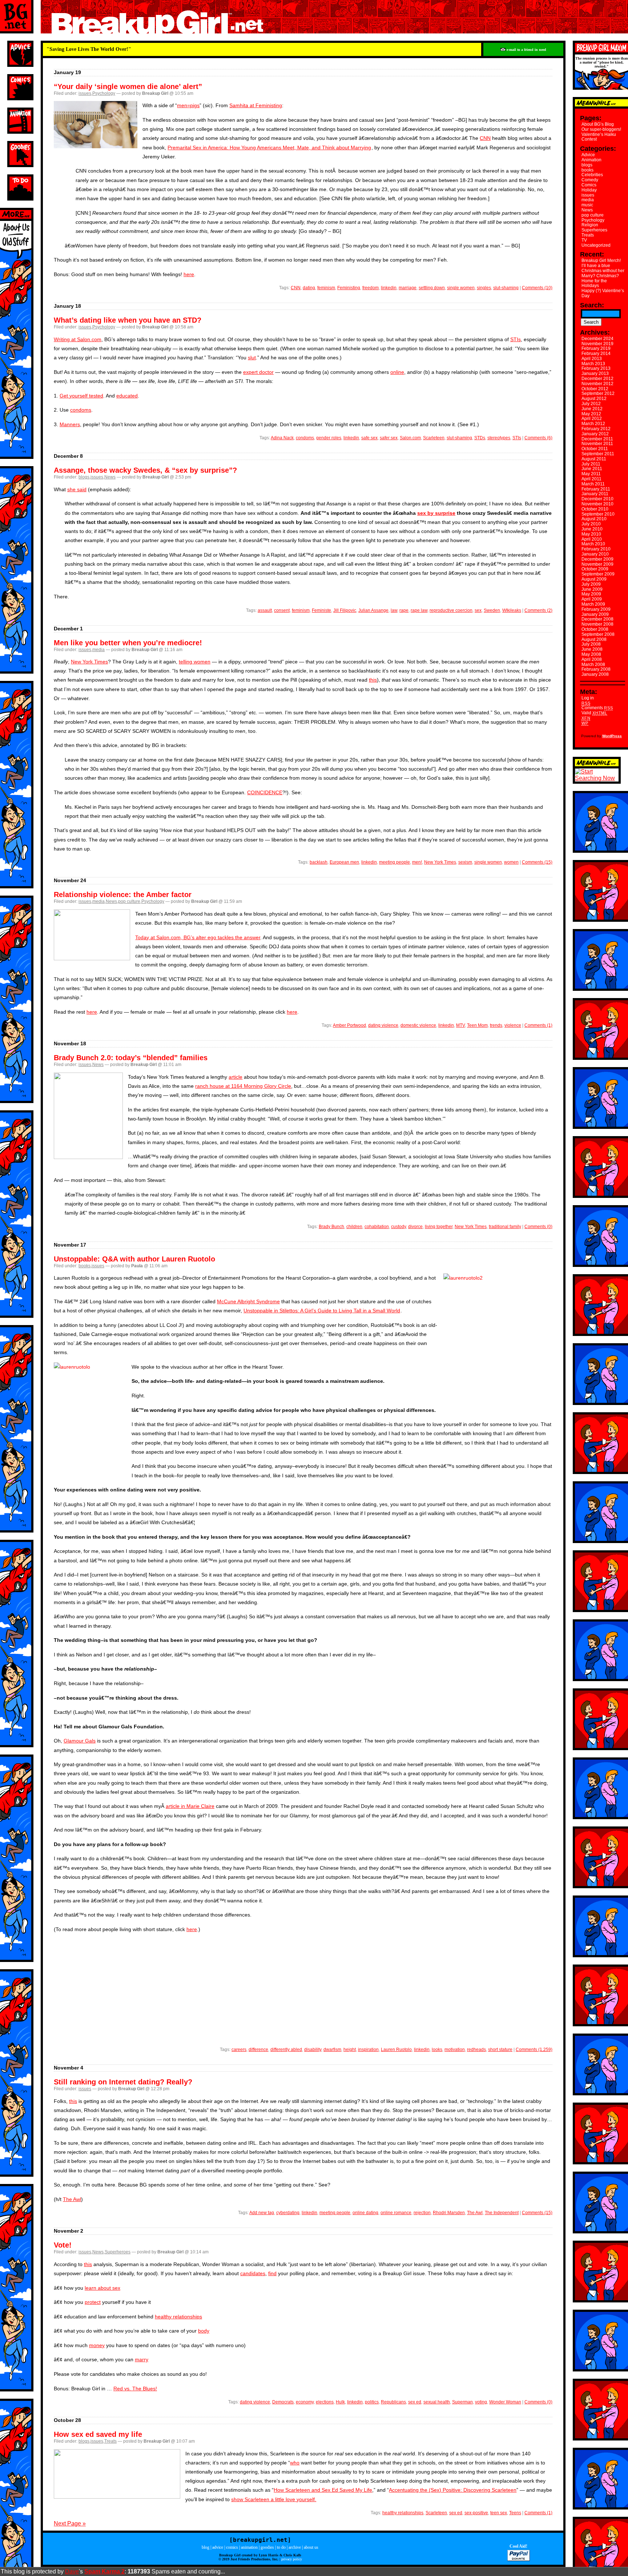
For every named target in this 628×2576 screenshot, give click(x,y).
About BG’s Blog (598, 124)
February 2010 (596, 549)
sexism (465, 862)
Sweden (492, 610)
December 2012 (597, 379)
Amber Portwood (349, 1025)
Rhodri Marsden (449, 2213)
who (295, 2463)
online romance (396, 2213)
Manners (70, 424)
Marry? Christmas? (600, 276)
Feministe (321, 610)
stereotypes (499, 438)
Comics (589, 185)
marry (142, 2359)
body (204, 2331)
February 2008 (596, 669)
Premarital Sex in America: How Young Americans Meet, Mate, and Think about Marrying (269, 148)
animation (249, 2547)
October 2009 (595, 569)
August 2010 (594, 519)
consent (282, 610)
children (354, 1227)
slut (252, 358)
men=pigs (188, 105)
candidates (253, 2273)
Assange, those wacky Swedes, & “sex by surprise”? (145, 470)
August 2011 (594, 459)
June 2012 (592, 409)
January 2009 (595, 614)
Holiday (589, 190)
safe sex (369, 438)
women (511, 862)
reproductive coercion (451, 610)
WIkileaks (512, 610)
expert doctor (258, 372)
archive (295, 2547)
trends (496, 1025)
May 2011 (591, 474)
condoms (81, 410)
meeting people (394, 862)
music (587, 205)
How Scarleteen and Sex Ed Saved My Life (323, 2490)
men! (417, 862)
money (97, 2345)
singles (484, 288)
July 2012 (591, 404)
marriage (408, 288)
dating (309, 288)
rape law (419, 610)
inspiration (368, 2050)
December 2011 (597, 439)
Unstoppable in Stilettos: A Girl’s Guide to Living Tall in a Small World (322, 1311)
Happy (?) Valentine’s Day (603, 293)
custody (398, 1227)
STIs (516, 339)
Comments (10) (537, 288)
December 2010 (597, 499)
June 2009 (592, 589)
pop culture (129, 901)
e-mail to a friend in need (526, 50)
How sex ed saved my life (98, 2434)
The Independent (502, 2213)
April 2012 (592, 419)
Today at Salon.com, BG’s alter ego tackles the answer (198, 937)
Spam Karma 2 (104, 2571)
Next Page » (70, 2523)
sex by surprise (436, 513)
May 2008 (591, 654)
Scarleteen (434, 438)
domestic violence (418, 1025)
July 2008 (591, 644)
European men (344, 862)
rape (404, 610)
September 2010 (598, 514)
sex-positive (476, 2513)
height (350, 2050)
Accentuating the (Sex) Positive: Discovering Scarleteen (453, 2490)
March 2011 (593, 484)
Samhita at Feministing (256, 105)
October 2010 (595, 509)
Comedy (590, 180)
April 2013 (592, 359)
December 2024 (597, 339)
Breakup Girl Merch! (601, 261)
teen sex (499, 2513)
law (394, 610)
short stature (500, 2050)
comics (232, 2547)
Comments (597, 708)
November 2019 (597, 344)
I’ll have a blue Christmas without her (603, 268)
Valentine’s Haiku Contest (599, 137)
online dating (365, 2213)
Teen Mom (477, 1025)
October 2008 (595, 629)
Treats (110, 2441)
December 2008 (597, 619)
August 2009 (594, 579)
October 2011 (595, 449)
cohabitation (377, 1227)
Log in (588, 698)
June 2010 (592, 529)
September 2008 (598, 634)
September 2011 (598, 454)
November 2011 (597, 444)
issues (85, 93)
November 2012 (597, 384)
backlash (319, 862)
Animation (591, 160)
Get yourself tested (81, 396)
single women (461, 288)
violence (513, 1025)
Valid (594, 713)
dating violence (383, 1025)
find (272, 2273)
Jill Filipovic (345, 610)
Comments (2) (538, 610)
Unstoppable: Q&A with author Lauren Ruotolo (134, 1259)
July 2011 (591, 464)
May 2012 (591, 414)
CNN (485, 138)
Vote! (63, 2245)
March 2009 (593, 604)
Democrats (283, 2402)
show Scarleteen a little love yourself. (274, 2499)
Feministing (349, 288)
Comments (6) (538, 438)
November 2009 (597, 564)
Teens (515, 2513)
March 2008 (593, 665)
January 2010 (595, 554)
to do (281, 2547)
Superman (462, 2402)
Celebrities (592, 175)
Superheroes (118, 2252)
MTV (460, 1025)
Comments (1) (538, 1025)
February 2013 (596, 368)
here (189, 274)
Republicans (393, 2402)
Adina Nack (282, 438)
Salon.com (410, 438)
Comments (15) (537, 862)
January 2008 (595, 674)
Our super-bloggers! (601, 129)
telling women (195, 662)
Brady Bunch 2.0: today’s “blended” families (131, 1058)
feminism (326, 288)
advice (218, 2547)
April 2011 (591, 479)
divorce (415, 1227)
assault (265, 610)
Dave (72, 2571)
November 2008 (597, 624)
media (98, 650)
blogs (84, 477)
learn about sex (102, 2288)
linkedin (389, 288)
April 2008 (592, 659)
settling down (432, 288)
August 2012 (594, 399)
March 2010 (593, 544)
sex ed (415, 2402)
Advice (588, 155)
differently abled (286, 2050)
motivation (455, 2050)
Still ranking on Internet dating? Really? (123, 2082)
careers (239, 2050)
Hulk (340, 2402)
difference (258, 2050)
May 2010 (591, 534)
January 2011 (595, 494)
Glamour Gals (80, 1741)
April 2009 (592, 599)
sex (478, 610)
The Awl (72, 2199)
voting (481, 2402)
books (84, 1266)
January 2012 (595, 434)
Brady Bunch (331, 1227)
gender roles (329, 438)
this (373, 680)
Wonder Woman (505, 2402)
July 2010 (591, 524)
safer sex (389, 438)
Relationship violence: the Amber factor (123, 895)
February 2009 (596, 609)
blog (206, 2547)
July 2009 (591, 584)
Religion (590, 225)
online (397, 372)
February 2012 (596, 429)
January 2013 (595, 374)
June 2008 (592, 649)
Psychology (104, 93)
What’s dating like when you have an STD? (128, 320)
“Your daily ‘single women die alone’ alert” (128, 86)
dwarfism (332, 2050)
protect (93, 2302)
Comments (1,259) (534, 2050)
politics (372, 2402)
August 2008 (594, 639)
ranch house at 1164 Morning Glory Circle (243, 1086)
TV (584, 240)
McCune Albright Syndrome (248, 1301)
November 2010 (597, 504)
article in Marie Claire (190, 1806)
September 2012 (598, 393)
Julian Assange (373, 610)
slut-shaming (506, 288)
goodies (267, 2547)
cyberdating (288, 2213)
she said (77, 489)
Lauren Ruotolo (396, 2050)
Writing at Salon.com (78, 339)
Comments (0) (538, 1227)
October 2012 (595, 389)
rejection (422, 2213)
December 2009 (597, 559)
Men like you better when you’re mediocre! (128, 643)
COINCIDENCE (265, 792)
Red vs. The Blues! (135, 2389)
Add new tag (262, 2213)
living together (439, 1227)
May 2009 (591, 594)
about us (311, 2547)
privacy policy (292, 2559)
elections (325, 2402)
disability (313, 2050)
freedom (371, 288)
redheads (476, 2050)
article (235, 1077)
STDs (480, 438)
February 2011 (596, 489)
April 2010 (592, 539)
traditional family (505, 1227)
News (110, 477)
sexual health (437, 2402)
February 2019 (596, 348)
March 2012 (593, 424)
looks (437, 2050)
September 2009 (598, 574)
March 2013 (593, 364)
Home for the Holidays (594, 283)
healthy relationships (178, 2317)
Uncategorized (596, 245)
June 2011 (592, 469)
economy (305, 2402)
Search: (592, 305)
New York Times (89, 662)
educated (127, 396)
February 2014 (596, 354)
